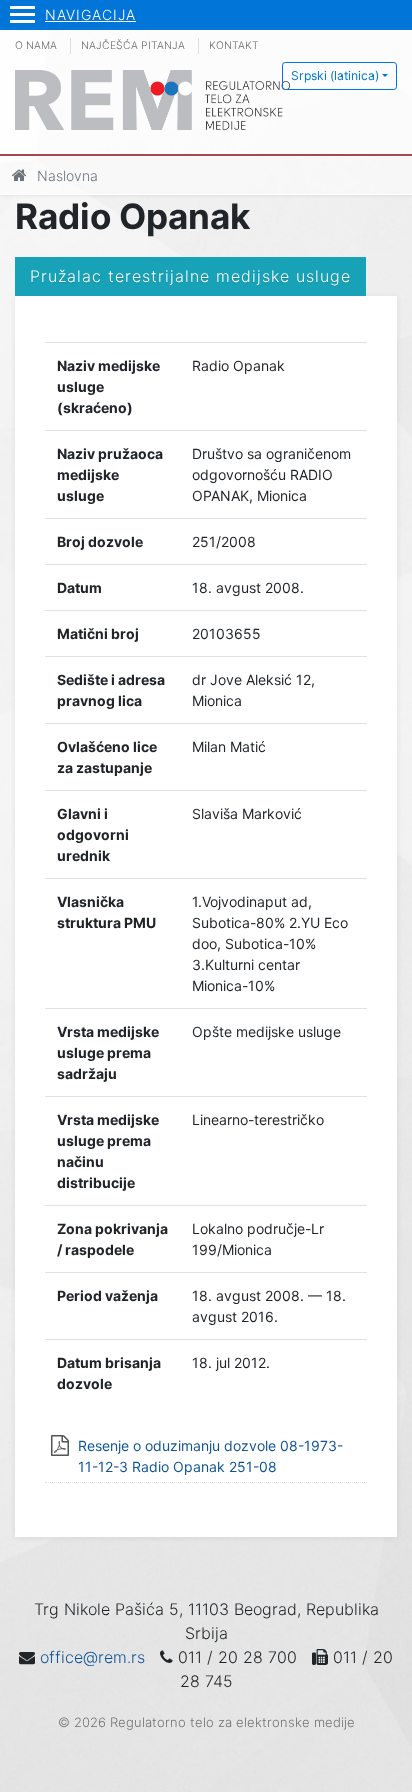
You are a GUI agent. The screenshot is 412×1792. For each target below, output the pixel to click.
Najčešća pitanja (133, 45)
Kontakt (234, 45)
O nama (36, 45)
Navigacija (90, 14)
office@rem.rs (92, 1657)
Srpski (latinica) (335, 75)
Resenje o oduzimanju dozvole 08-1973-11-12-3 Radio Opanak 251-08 (210, 1456)
